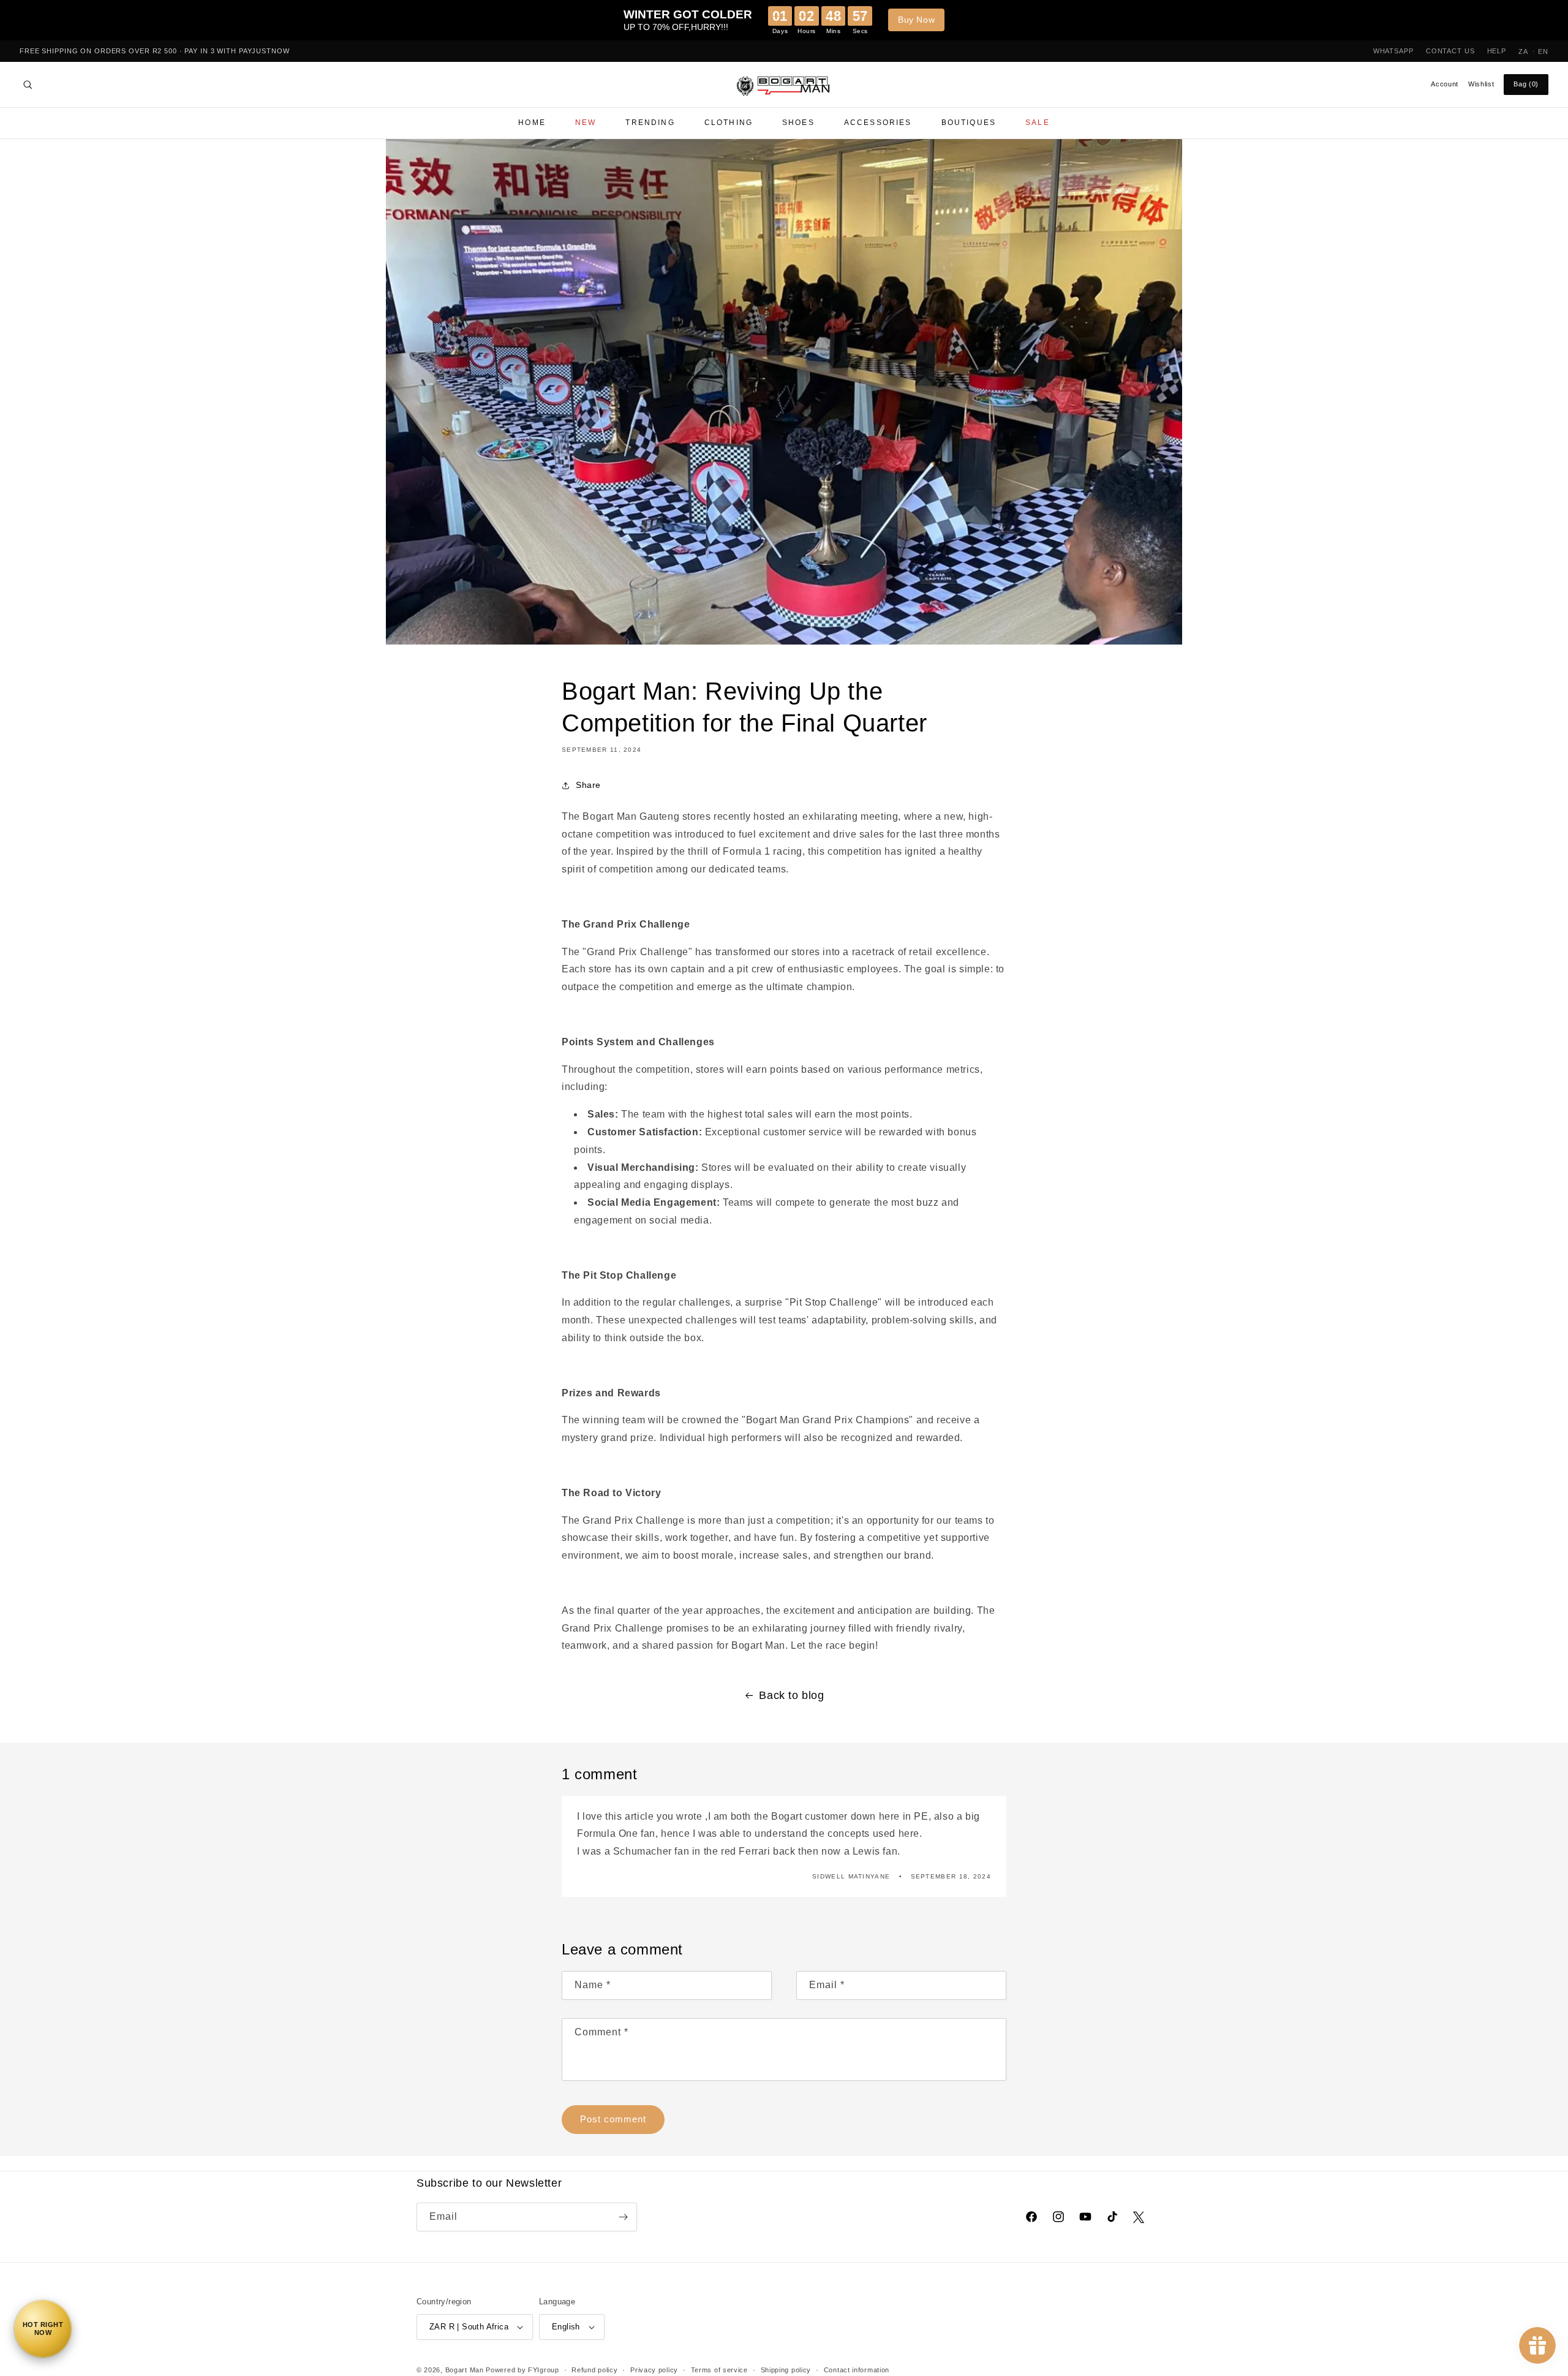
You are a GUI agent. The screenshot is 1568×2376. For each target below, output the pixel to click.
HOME (532, 123)
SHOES (798, 123)
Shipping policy (786, 2370)
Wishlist (1481, 84)
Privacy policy (654, 2370)
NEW (586, 123)
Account (1445, 84)
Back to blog (791, 1695)
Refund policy (594, 2370)
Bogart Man (465, 2370)
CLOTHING (729, 123)
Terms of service (719, 2370)
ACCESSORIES (878, 123)
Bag (1526, 84)
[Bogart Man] (784, 85)
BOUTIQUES (969, 123)
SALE (1038, 123)
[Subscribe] (623, 2217)
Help (1497, 51)
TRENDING (650, 123)
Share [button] (588, 785)
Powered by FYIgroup (522, 2370)
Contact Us (1450, 51)
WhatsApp (1393, 51)
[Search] (28, 85)
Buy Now (916, 20)
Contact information (857, 2370)
